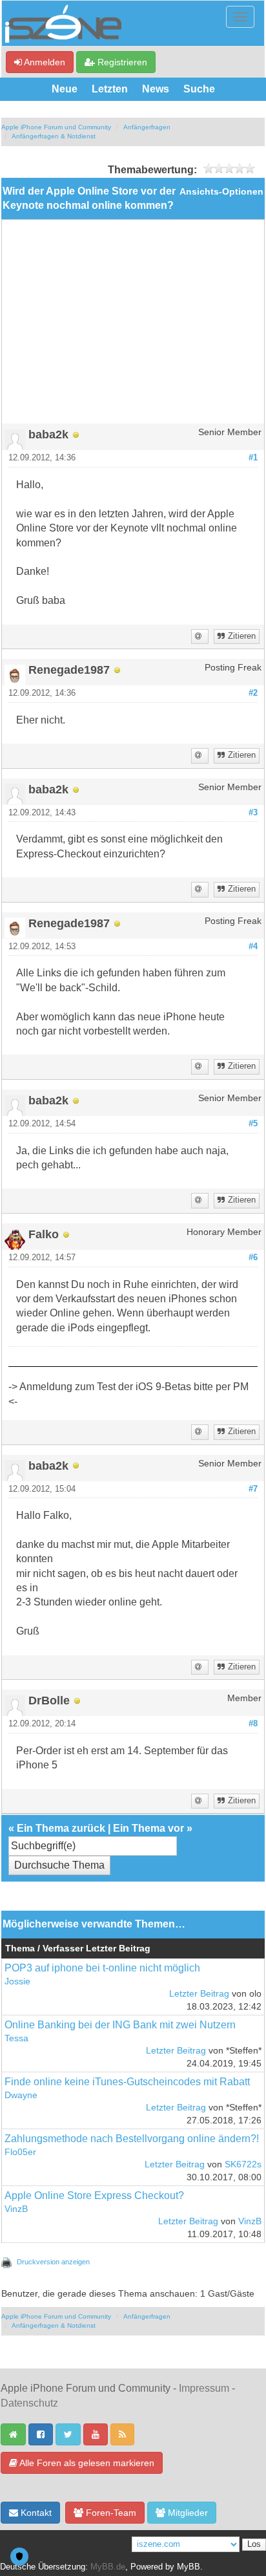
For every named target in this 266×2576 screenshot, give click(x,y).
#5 (253, 1124)
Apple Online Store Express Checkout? (94, 2195)
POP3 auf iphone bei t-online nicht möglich (102, 1968)
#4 (253, 947)
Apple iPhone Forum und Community (56, 127)
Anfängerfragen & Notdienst (54, 136)
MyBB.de (108, 2567)
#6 (253, 1258)
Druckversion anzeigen (53, 2262)
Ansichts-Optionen (221, 192)
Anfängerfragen (147, 127)
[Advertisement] (133, 327)
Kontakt (35, 2513)
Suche (199, 89)
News (156, 89)
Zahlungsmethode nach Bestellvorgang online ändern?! (132, 2139)
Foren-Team (110, 2513)
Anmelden (44, 62)
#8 (253, 1724)
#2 (253, 693)
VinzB (16, 2209)
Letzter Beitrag (199, 1994)
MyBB (189, 2567)
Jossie (17, 1981)
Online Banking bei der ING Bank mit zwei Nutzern (120, 2025)
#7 (253, 1489)
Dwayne (21, 2095)
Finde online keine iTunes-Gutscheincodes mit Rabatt (127, 2082)
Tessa (16, 2038)
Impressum (204, 2388)
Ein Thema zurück (61, 1828)
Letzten (110, 89)
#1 (253, 458)
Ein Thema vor (148, 1828)
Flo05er (20, 2152)
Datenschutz (29, 2403)
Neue (65, 89)
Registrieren (121, 62)
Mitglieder (187, 2513)
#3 (253, 813)
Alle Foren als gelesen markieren (86, 2463)
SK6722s (243, 2164)
